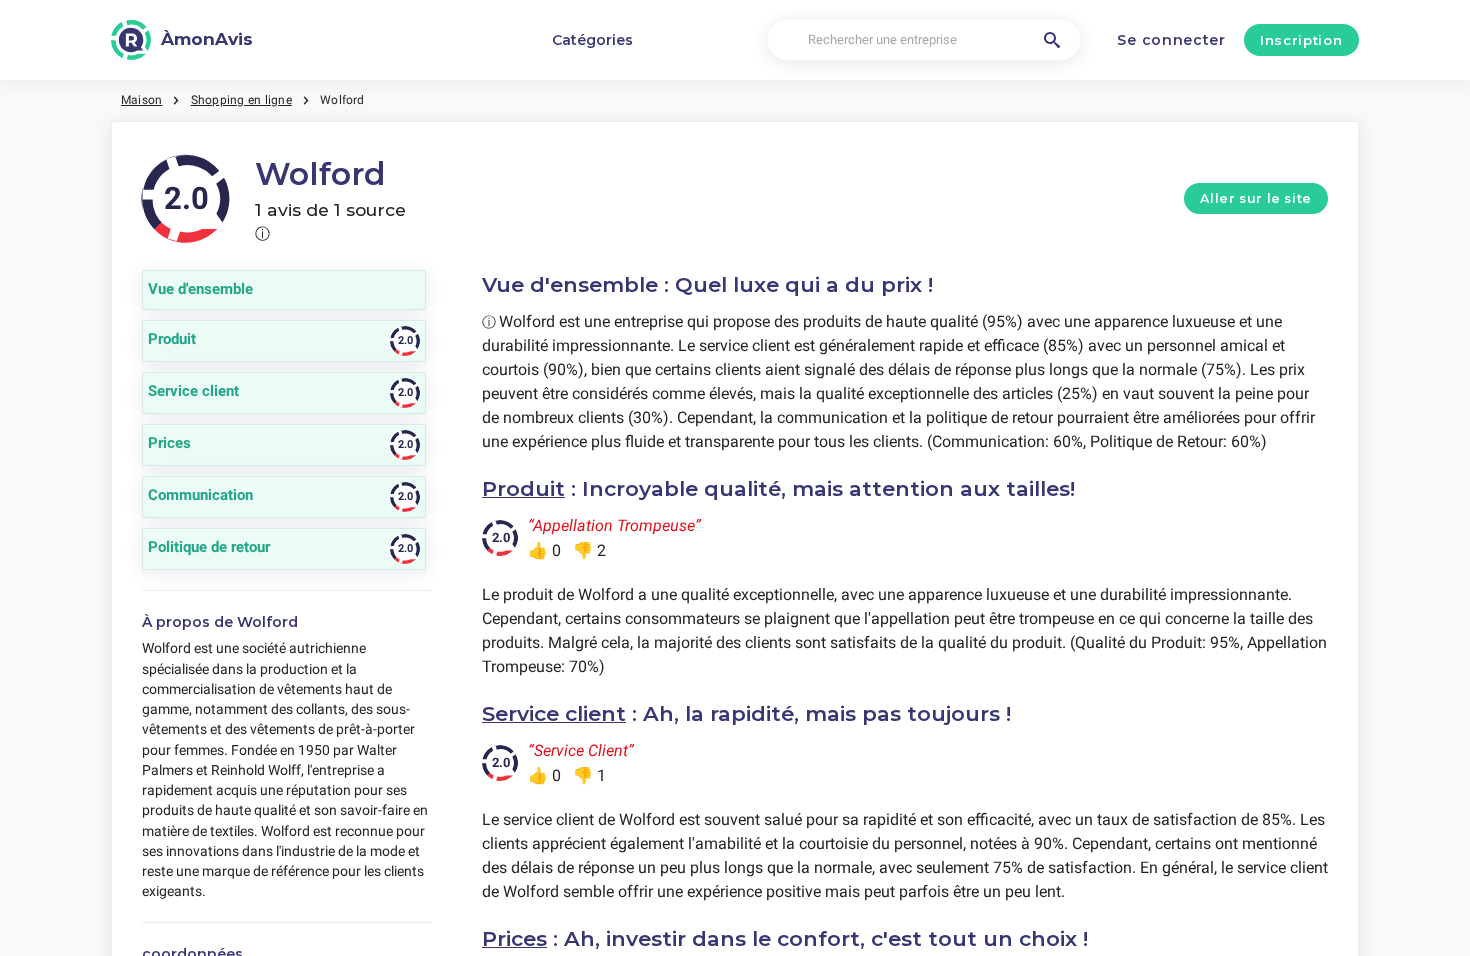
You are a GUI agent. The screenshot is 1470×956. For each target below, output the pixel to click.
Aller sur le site (1256, 198)
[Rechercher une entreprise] (1052, 40)
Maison (141, 100)
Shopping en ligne (241, 100)
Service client (554, 713)
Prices (514, 938)
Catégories (592, 40)
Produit (523, 488)
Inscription (1301, 40)
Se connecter (1171, 40)
